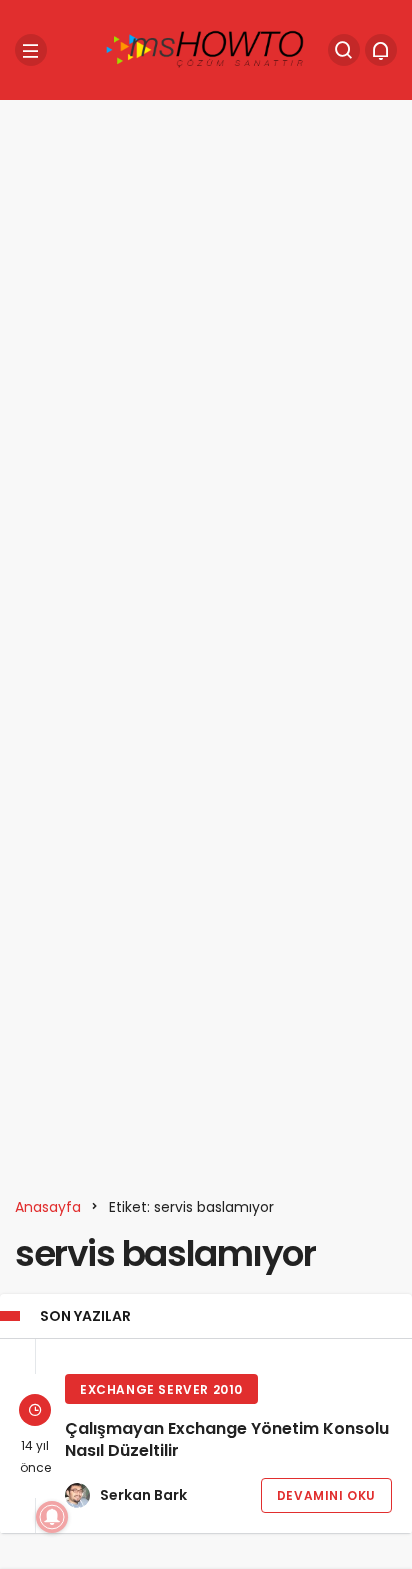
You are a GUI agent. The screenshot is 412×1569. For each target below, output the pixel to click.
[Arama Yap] (344, 50)
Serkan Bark (143, 1495)
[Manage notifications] (52, 1517)
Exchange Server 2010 (161, 1389)
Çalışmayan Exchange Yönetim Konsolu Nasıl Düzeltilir (227, 1440)
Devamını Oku (326, 1495)
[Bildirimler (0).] (381, 50)
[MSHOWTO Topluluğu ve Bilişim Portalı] (206, 48)
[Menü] (31, 50)
